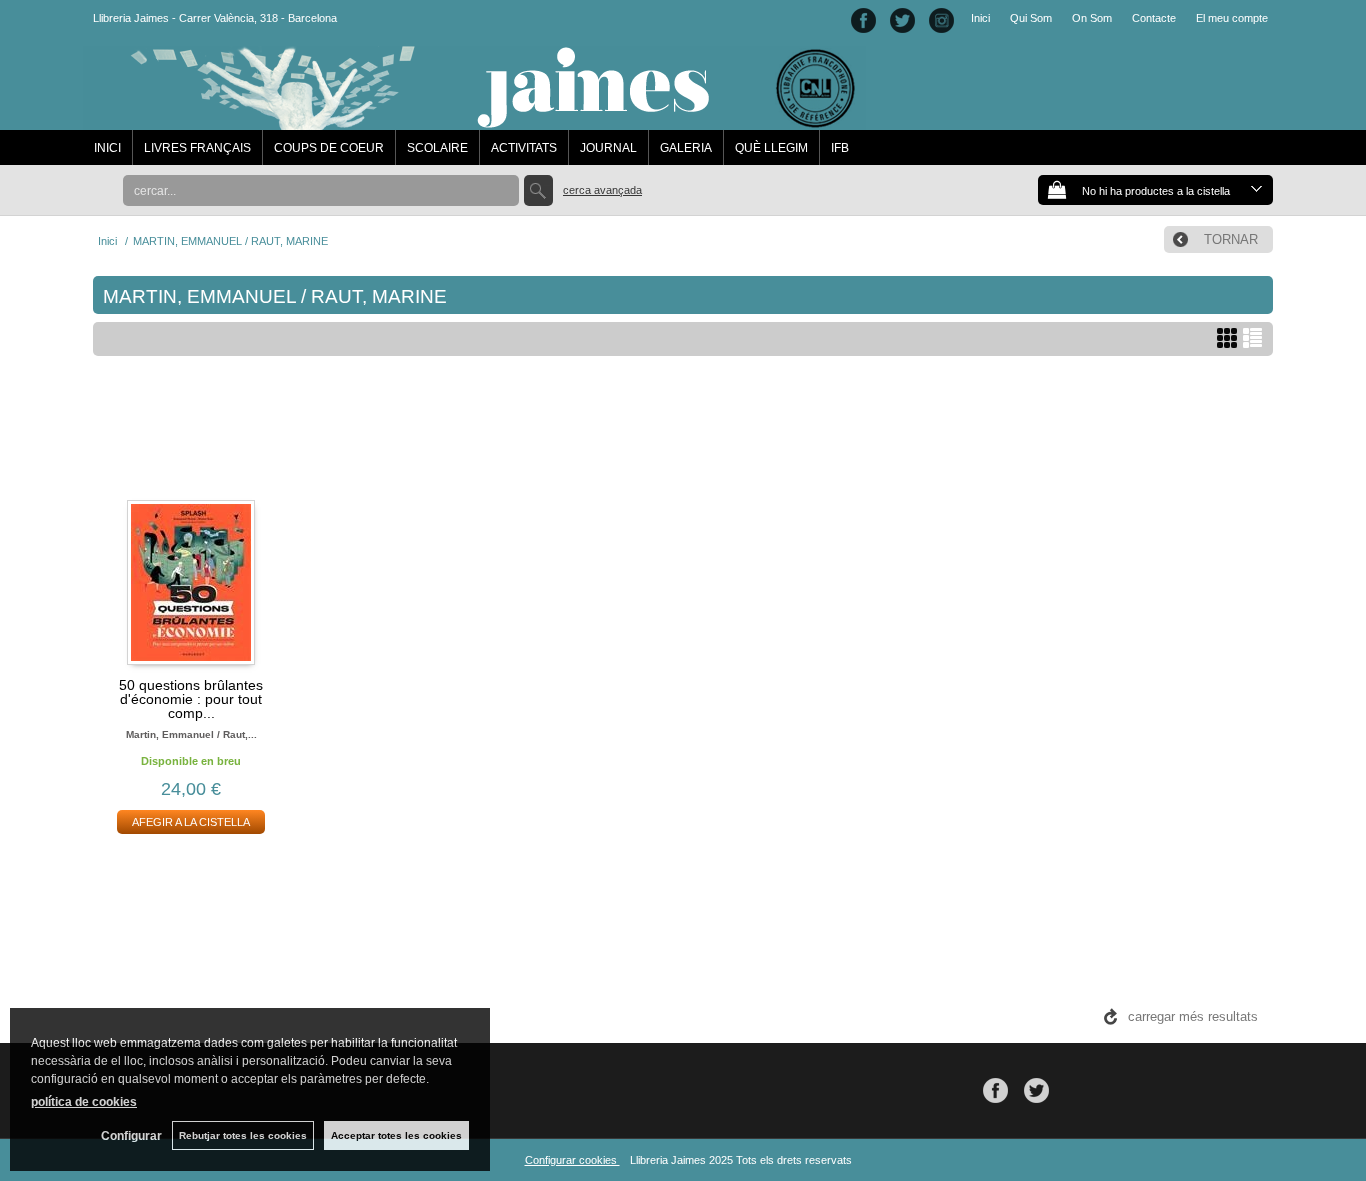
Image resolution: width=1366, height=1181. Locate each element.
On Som (1092, 18)
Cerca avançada (602, 190)
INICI (107, 148)
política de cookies (84, 1102)
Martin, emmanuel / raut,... (191, 734)
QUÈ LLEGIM (771, 148)
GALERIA (686, 148)
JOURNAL (608, 148)
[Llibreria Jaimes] (474, 120)
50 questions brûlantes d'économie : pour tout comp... (191, 699)
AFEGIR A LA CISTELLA (191, 822)
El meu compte (1232, 18)
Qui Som (1031, 18)
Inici (980, 18)
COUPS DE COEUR (329, 148)
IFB (840, 148)
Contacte (1154, 18)
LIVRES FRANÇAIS (197, 148)
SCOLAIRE (437, 148)
